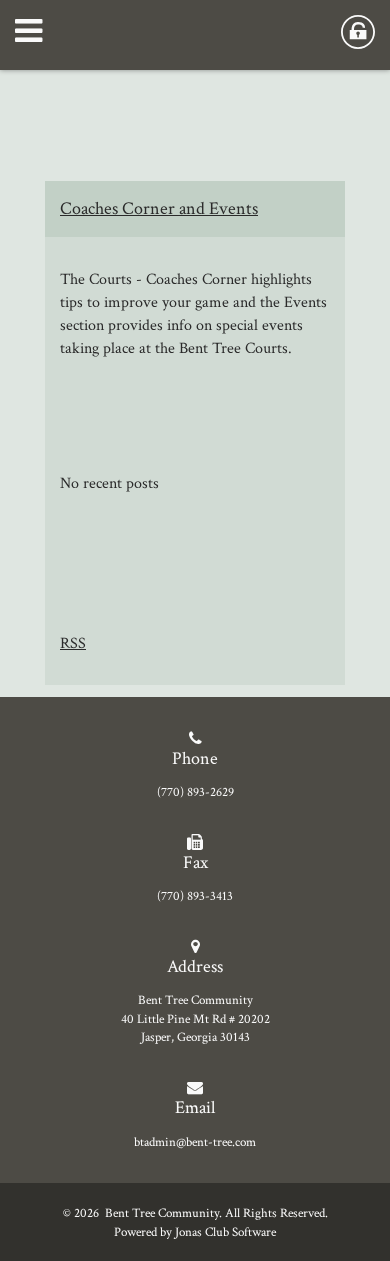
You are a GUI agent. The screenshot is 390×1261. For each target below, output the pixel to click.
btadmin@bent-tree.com (195, 1142)
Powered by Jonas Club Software (195, 1232)
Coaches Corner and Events (159, 208)
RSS (73, 643)
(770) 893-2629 (195, 792)
